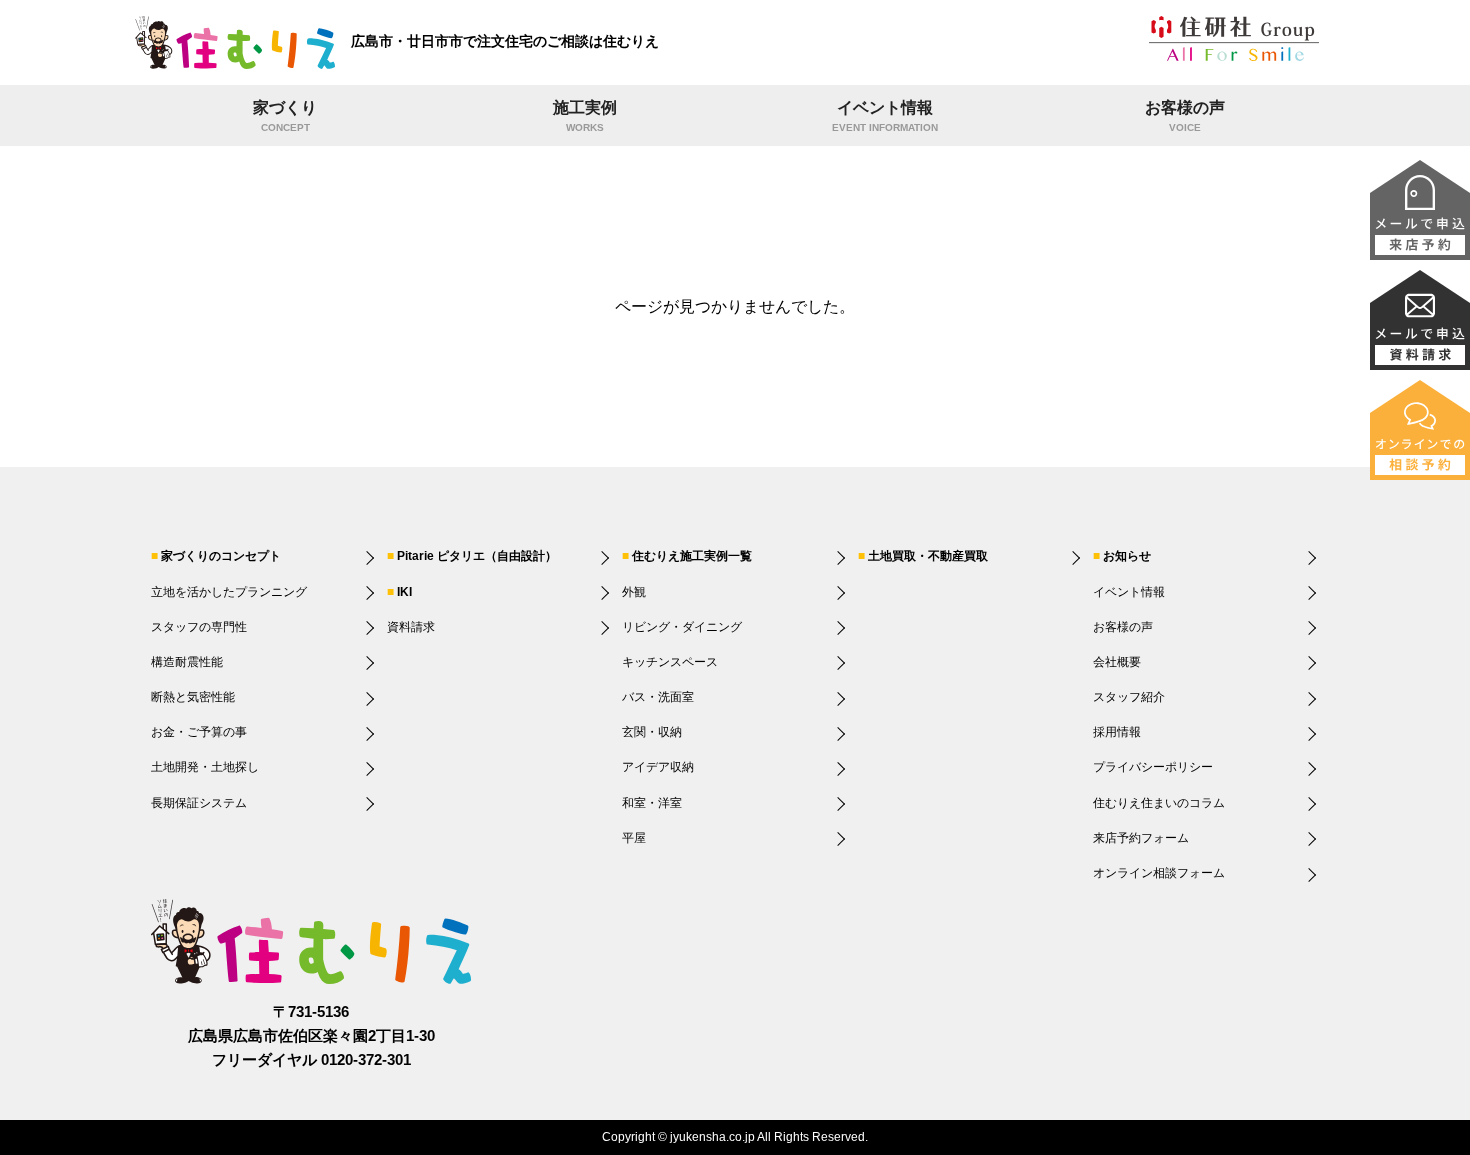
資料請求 (411, 627)
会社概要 (1117, 662)
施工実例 (585, 116)
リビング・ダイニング (682, 627)
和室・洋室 (652, 803)
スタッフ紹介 (1129, 697)
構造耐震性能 (187, 662)
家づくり (285, 116)
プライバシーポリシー (1153, 767)
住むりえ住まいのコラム (1159, 803)
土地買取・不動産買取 (928, 556)
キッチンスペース (670, 662)
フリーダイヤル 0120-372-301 (311, 1059)
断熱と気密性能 (193, 697)
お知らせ (1127, 556)
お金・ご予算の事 (199, 732)
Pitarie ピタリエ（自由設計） (477, 556)
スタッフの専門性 (199, 627)
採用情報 (1117, 732)
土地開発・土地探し (205, 767)
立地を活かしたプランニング (229, 592)
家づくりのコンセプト (221, 556)
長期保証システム (199, 803)
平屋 (634, 838)
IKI (404, 592)
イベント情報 (885, 116)
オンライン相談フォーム (1159, 873)
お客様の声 (1185, 116)
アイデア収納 (658, 767)
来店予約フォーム (1141, 838)
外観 (634, 592)
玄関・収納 (652, 732)
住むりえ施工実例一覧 (692, 556)
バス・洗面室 (658, 697)
